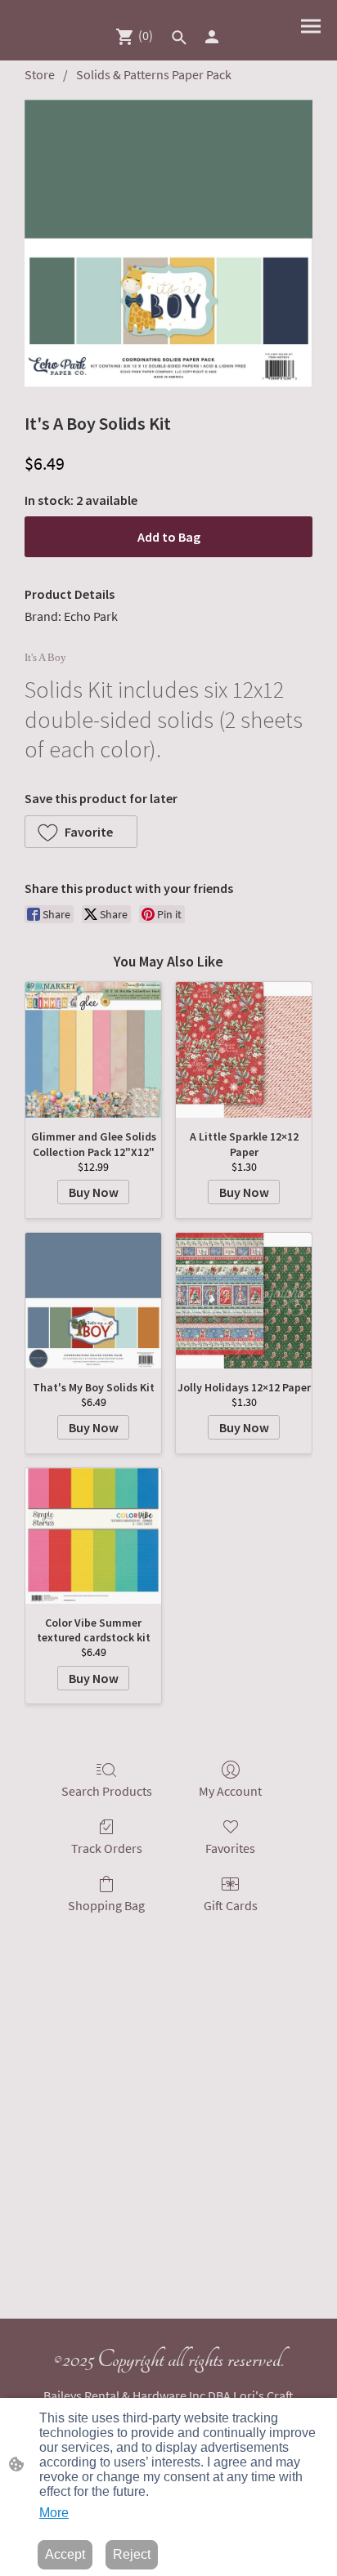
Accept (65, 2554)
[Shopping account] (212, 37)
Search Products (107, 1791)
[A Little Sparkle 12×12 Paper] (244, 1050)
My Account (230, 1791)
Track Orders (107, 1848)
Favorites (230, 1848)
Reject (132, 2554)
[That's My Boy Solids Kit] (93, 1301)
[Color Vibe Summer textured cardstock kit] (93, 1536)
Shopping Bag (106, 1905)
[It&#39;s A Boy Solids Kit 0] (168, 243)
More (54, 2513)
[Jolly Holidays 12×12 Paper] (244, 1301)
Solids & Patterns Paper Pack (154, 74)
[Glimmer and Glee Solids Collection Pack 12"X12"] (93, 1050)
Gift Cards (231, 1905)
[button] (179, 38)
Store (40, 74)
